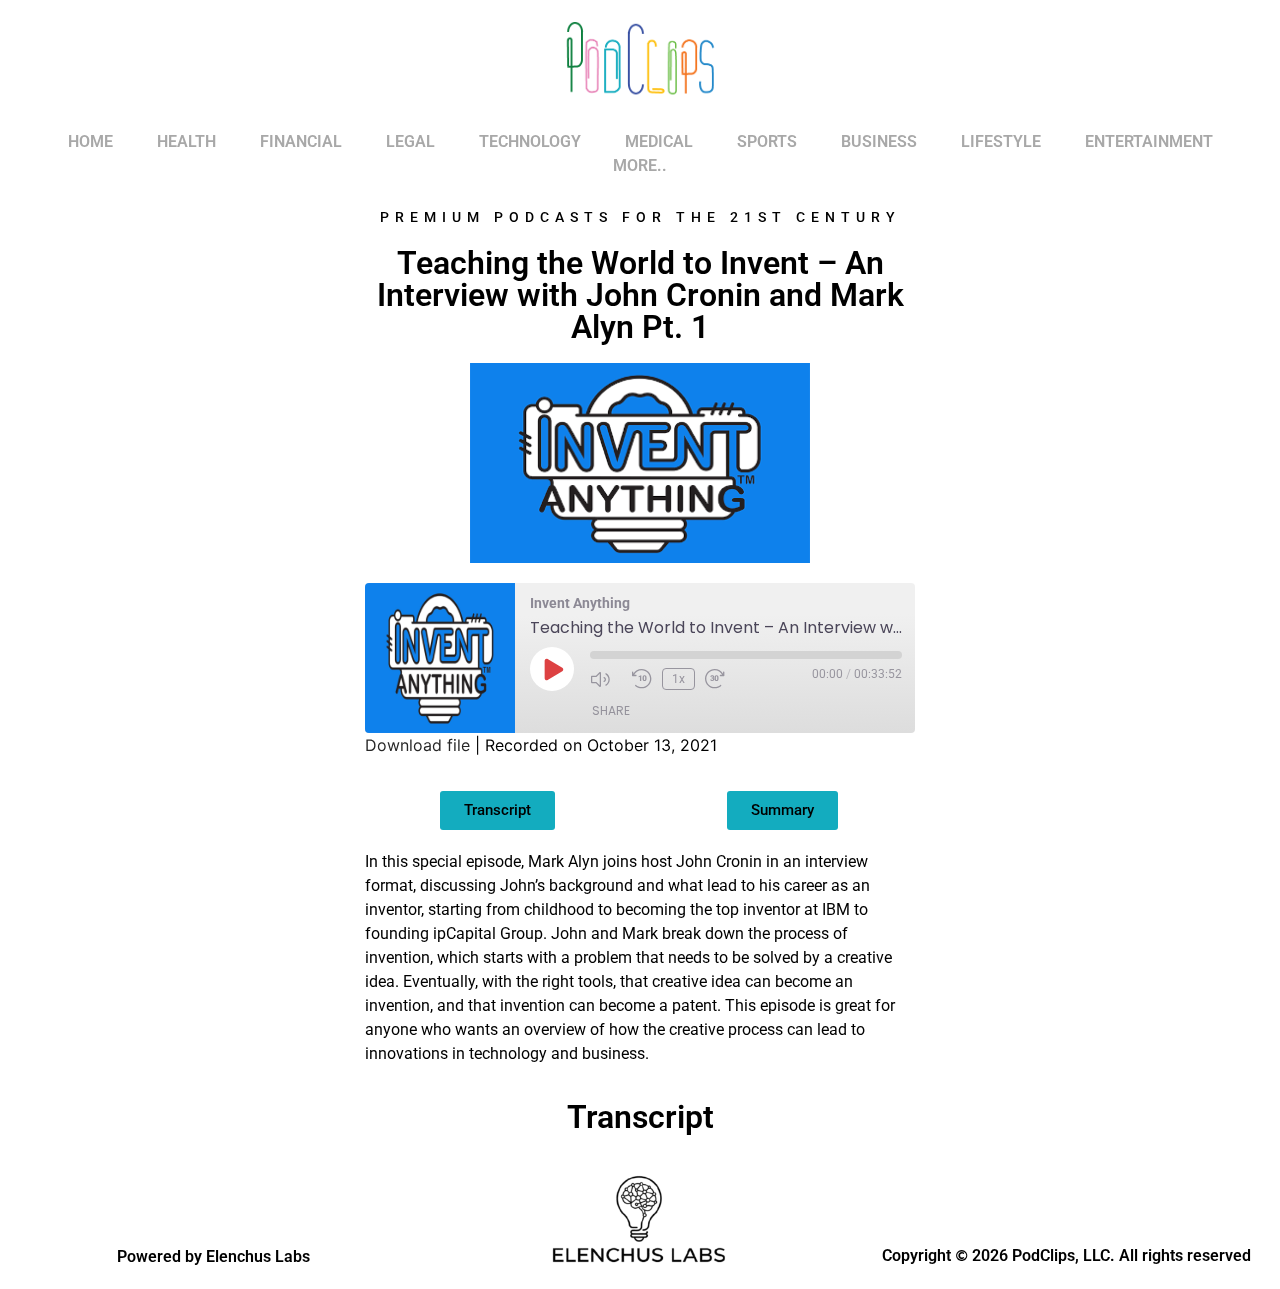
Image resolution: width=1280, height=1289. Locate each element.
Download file (417, 745)
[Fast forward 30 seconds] (721, 679)
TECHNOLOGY (530, 141)
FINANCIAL (301, 141)
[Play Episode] (552, 669)
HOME (90, 141)
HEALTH (186, 141)
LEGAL (410, 141)
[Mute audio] (606, 679)
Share (611, 710)
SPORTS (767, 141)
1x (678, 679)
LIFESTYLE (1001, 141)
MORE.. (640, 165)
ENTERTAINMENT (1149, 141)
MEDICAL (659, 141)
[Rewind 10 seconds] (642, 679)
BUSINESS (879, 141)
